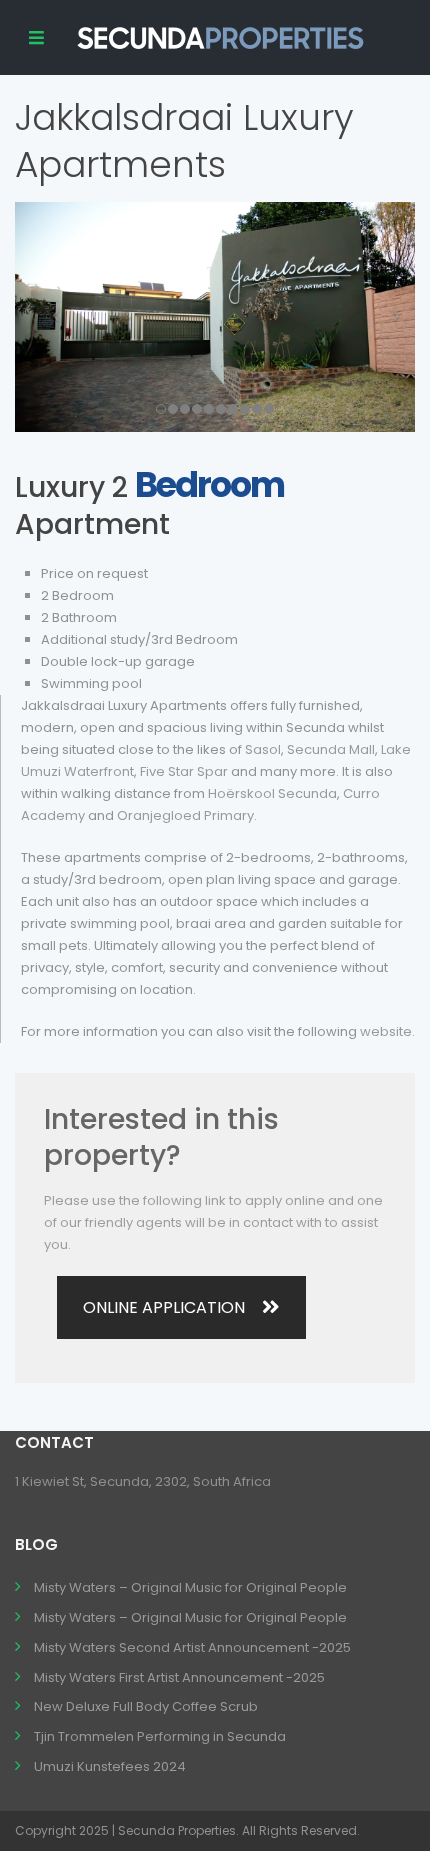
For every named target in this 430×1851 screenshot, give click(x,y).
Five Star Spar (184, 771)
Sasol (263, 749)
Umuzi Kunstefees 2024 (110, 1766)
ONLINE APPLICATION (164, 1307)
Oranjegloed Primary (185, 815)
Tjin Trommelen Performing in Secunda (160, 1736)
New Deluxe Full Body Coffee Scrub (146, 1706)
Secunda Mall (331, 749)
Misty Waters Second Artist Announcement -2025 (192, 1647)
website (386, 1031)
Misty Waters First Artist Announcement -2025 (179, 1677)
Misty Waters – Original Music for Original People (190, 1587)
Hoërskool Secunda (272, 793)
